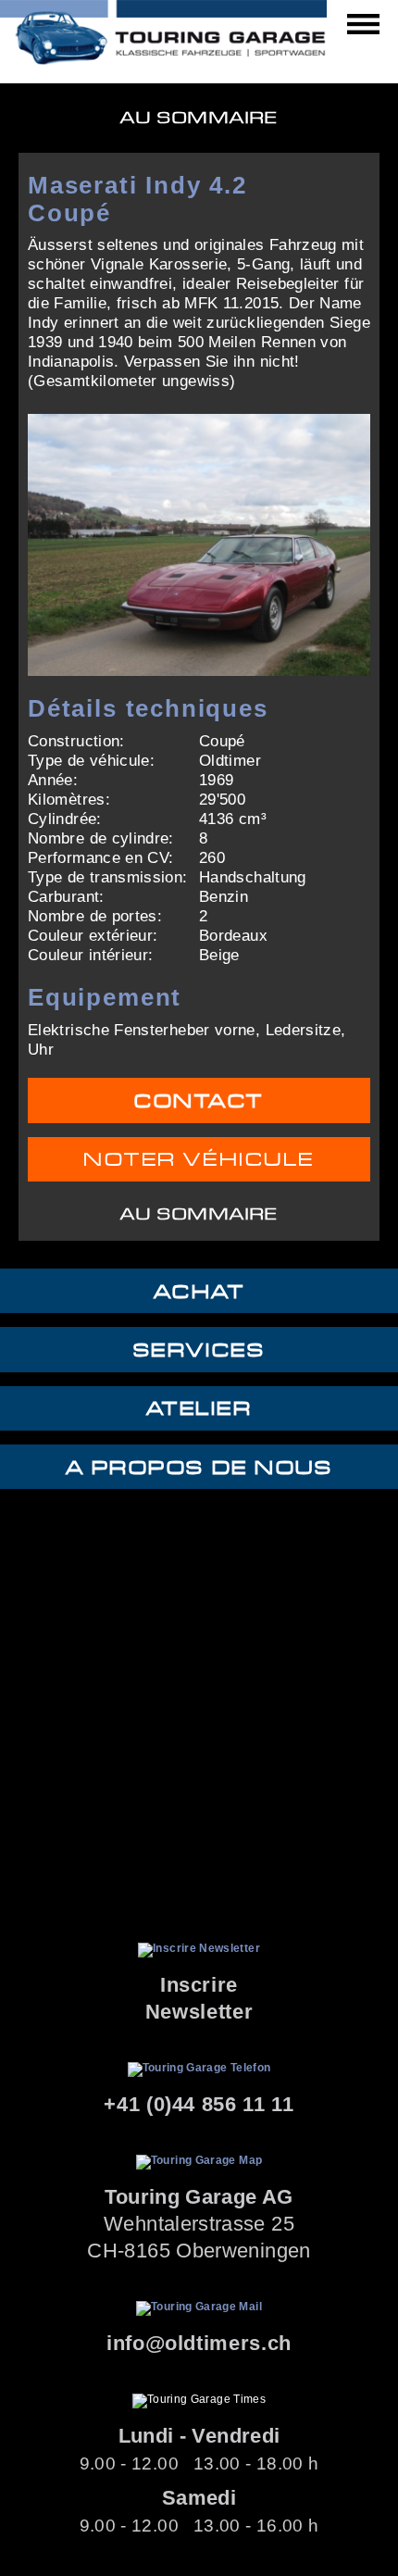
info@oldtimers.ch (199, 2343)
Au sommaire (199, 118)
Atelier (199, 1409)
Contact (199, 1101)
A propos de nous (199, 1468)
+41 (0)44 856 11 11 (199, 2104)
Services (199, 1351)
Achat (199, 1292)
